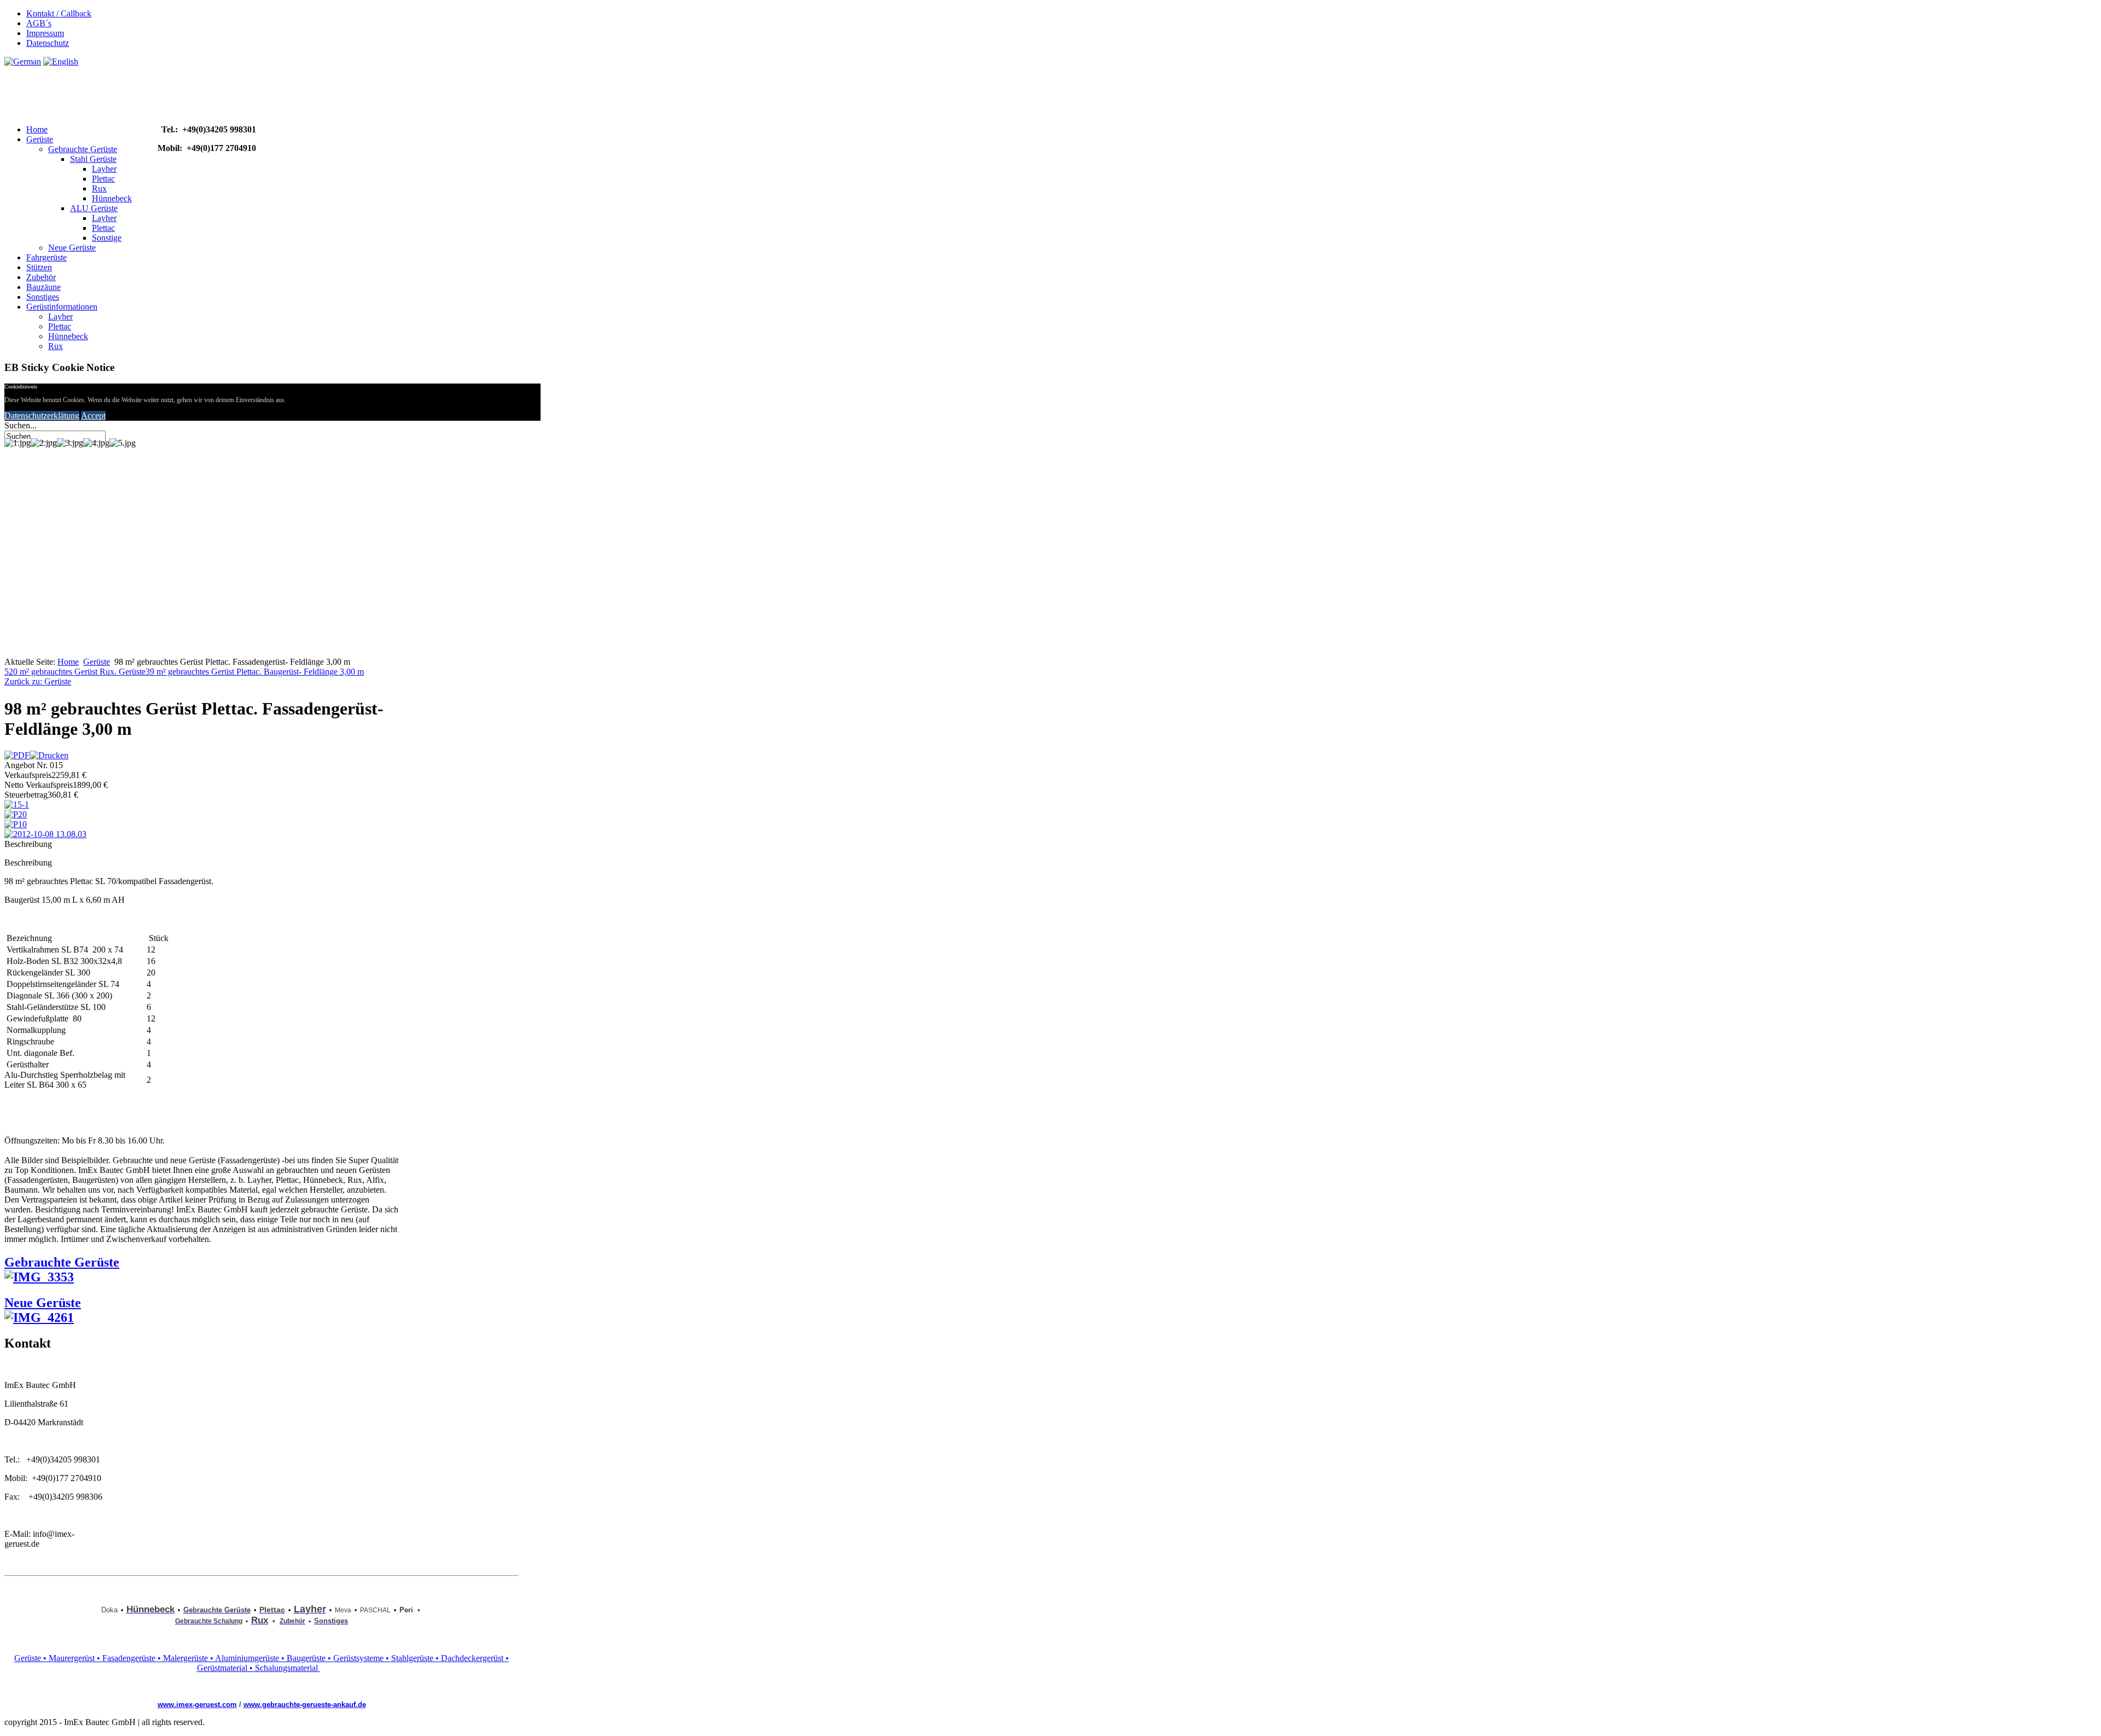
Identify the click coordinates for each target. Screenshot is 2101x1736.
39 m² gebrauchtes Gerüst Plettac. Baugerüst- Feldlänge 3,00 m (255, 672)
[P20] (16, 814)
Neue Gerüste (72, 248)
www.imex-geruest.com (197, 1705)
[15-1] (17, 805)
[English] (61, 62)
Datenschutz (48, 43)
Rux (99, 188)
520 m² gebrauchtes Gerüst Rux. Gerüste (75, 672)
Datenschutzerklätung (42, 416)
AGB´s (39, 23)
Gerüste (40, 139)
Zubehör (41, 277)
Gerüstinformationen (62, 307)
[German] (23, 62)
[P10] (16, 824)
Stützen (39, 267)
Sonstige (107, 238)
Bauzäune (43, 287)
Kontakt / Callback (59, 13)
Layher (104, 169)
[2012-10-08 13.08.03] (45, 834)
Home (37, 129)
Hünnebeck (112, 198)
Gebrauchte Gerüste (83, 149)
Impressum (45, 33)
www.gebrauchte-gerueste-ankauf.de (305, 1705)
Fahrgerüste (47, 257)
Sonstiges (43, 297)
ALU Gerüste (94, 208)
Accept (93, 416)
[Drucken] (49, 755)
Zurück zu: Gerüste (38, 681)
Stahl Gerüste (93, 159)
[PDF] (17, 755)
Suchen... (21, 425)
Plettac (103, 179)
